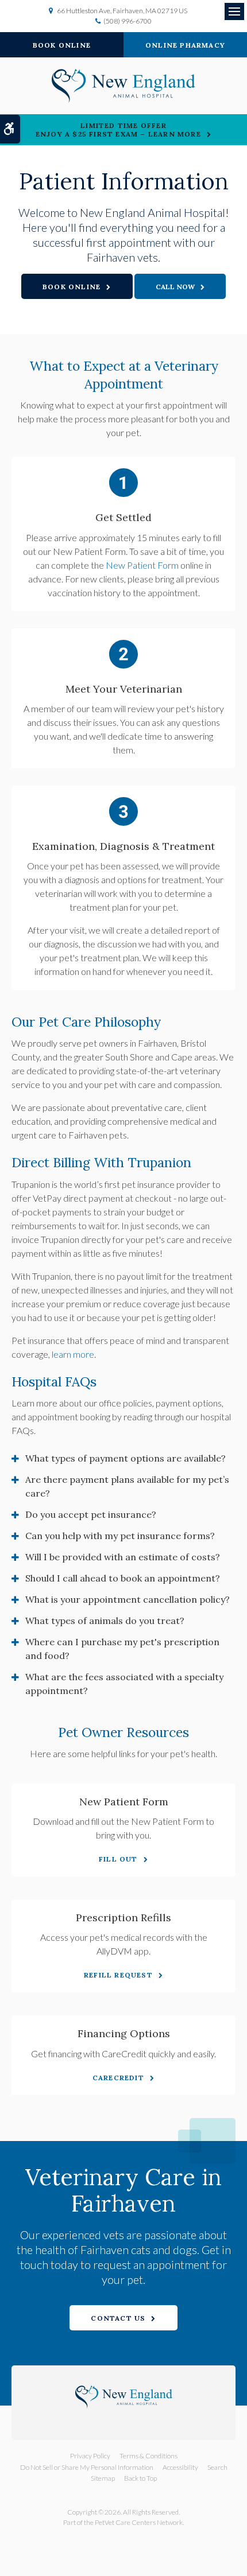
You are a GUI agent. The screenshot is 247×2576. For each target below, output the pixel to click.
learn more (73, 1354)
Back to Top (140, 2478)
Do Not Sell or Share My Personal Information (87, 2467)
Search (217, 2467)
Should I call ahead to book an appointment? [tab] (123, 1578)
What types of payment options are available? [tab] (126, 1458)
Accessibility (180, 2467)
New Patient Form (142, 565)
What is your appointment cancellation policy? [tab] (128, 1599)
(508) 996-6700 (128, 21)
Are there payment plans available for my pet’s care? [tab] (127, 1486)
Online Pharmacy (185, 45)
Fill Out (118, 1859)
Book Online (62, 45)
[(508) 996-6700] (180, 286)
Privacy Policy (90, 2456)
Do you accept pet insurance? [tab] (91, 1514)
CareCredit (118, 2078)
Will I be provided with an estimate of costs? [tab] (123, 1557)
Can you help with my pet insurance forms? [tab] (120, 1536)
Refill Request (118, 1975)
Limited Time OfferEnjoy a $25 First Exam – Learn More (118, 130)
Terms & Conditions (148, 2456)
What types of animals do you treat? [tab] (105, 1621)
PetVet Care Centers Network (139, 2522)
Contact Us (118, 2318)
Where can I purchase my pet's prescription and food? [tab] (122, 1649)
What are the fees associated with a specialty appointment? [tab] (124, 1684)
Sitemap (103, 2478)
